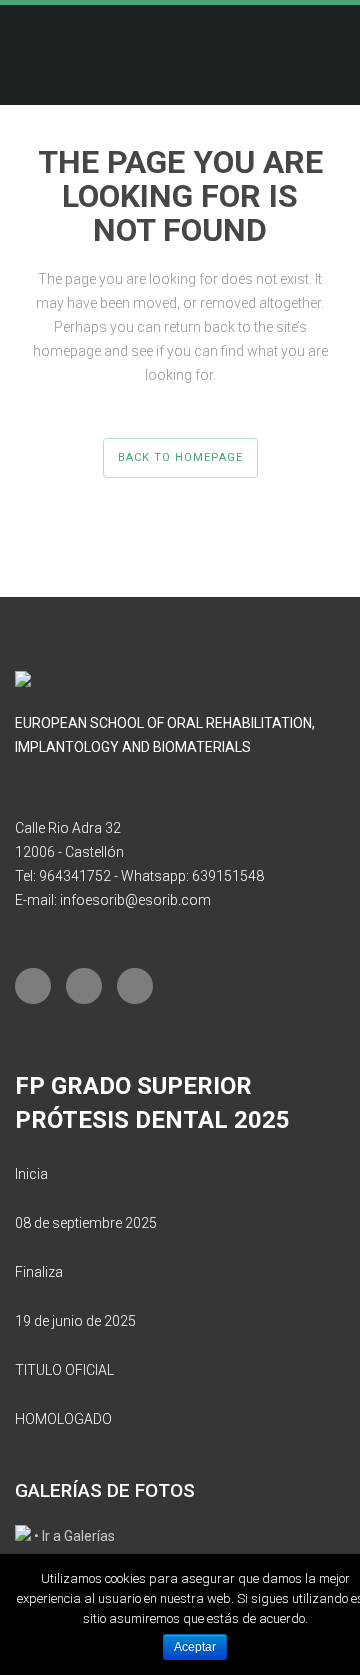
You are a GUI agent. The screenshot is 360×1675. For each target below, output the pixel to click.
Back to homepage (180, 457)
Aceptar (195, 1647)
